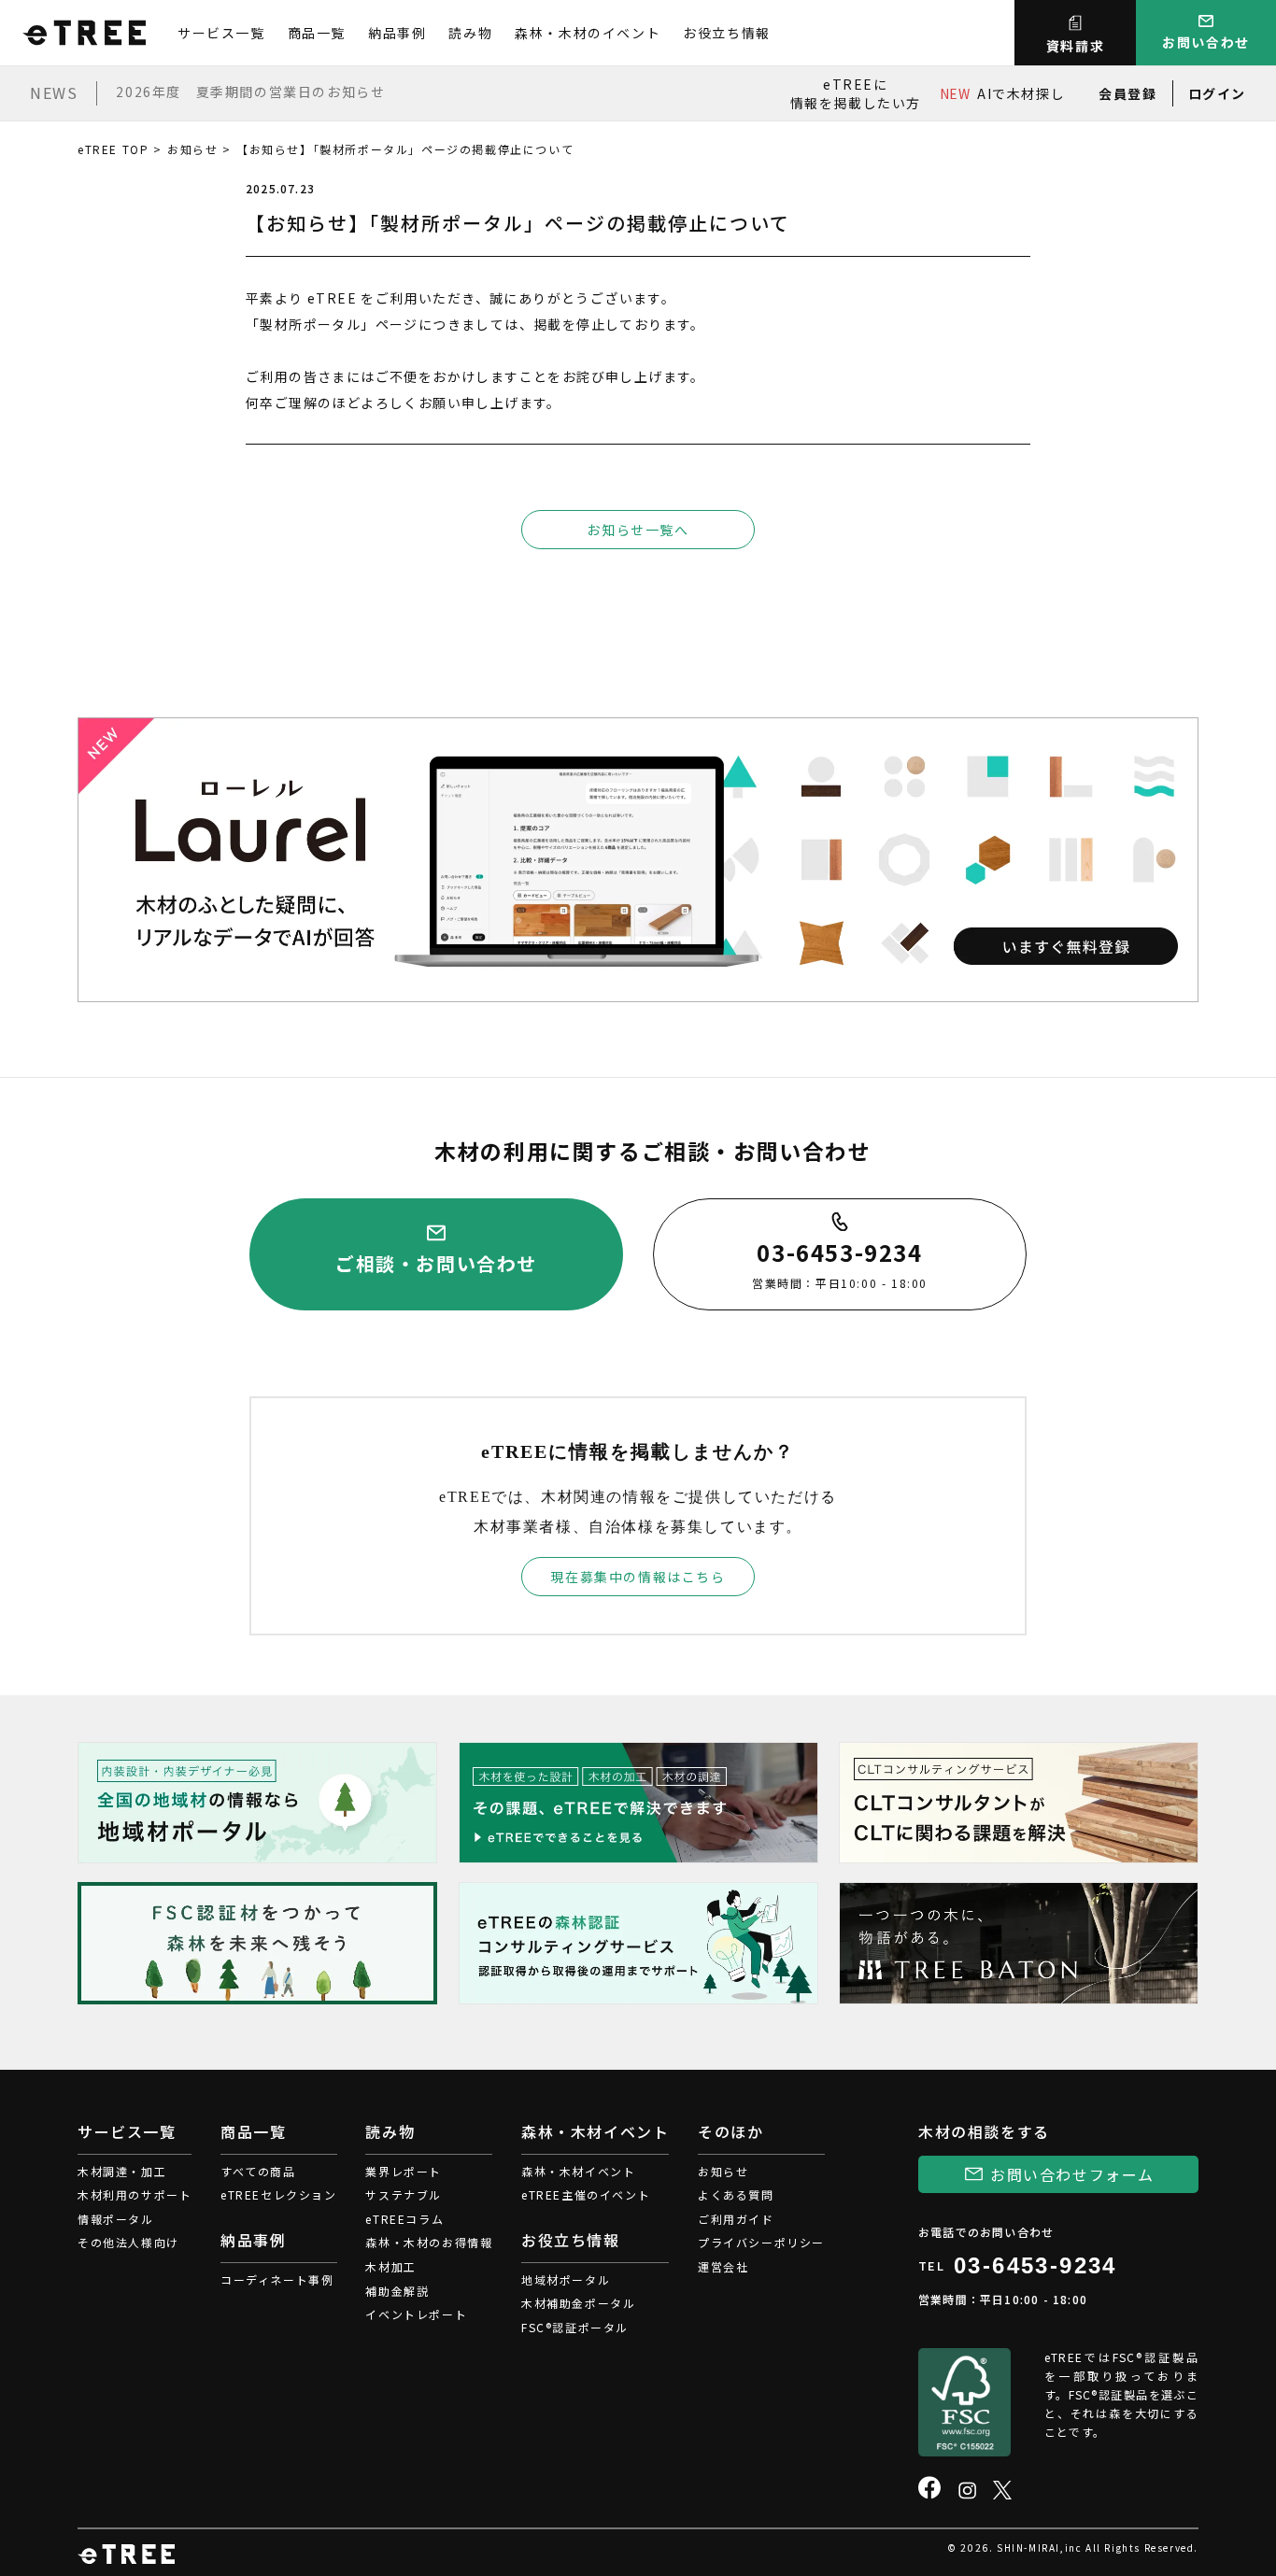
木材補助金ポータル (578, 2303)
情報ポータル (116, 2219)
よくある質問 (736, 2194)
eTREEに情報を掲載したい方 (856, 93)
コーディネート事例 (277, 2279)
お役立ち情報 (727, 33)
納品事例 (397, 33)
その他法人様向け (128, 2242)
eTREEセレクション (279, 2194)
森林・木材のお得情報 (429, 2242)
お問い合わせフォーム (1072, 2174)
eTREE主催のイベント (586, 2194)
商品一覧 (317, 33)
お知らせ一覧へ (638, 530)
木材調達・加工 (122, 2171)
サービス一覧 (221, 33)
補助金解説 (397, 2291)
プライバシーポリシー (761, 2242)
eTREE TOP (113, 149)
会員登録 (1127, 93)
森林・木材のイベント (588, 33)
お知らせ (192, 149)
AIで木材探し (1002, 93)
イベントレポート (416, 2314)
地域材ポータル (566, 2279)
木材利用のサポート (135, 2194)
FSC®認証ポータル (575, 2327)
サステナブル (404, 2194)
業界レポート (404, 2171)
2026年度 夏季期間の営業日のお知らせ (250, 92)
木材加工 (390, 2266)
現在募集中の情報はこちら (638, 1577)
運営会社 (723, 2266)
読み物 (470, 33)
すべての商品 (258, 2171)
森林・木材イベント (578, 2171)
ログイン (1217, 93)
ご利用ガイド (736, 2219)
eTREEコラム (404, 2219)
